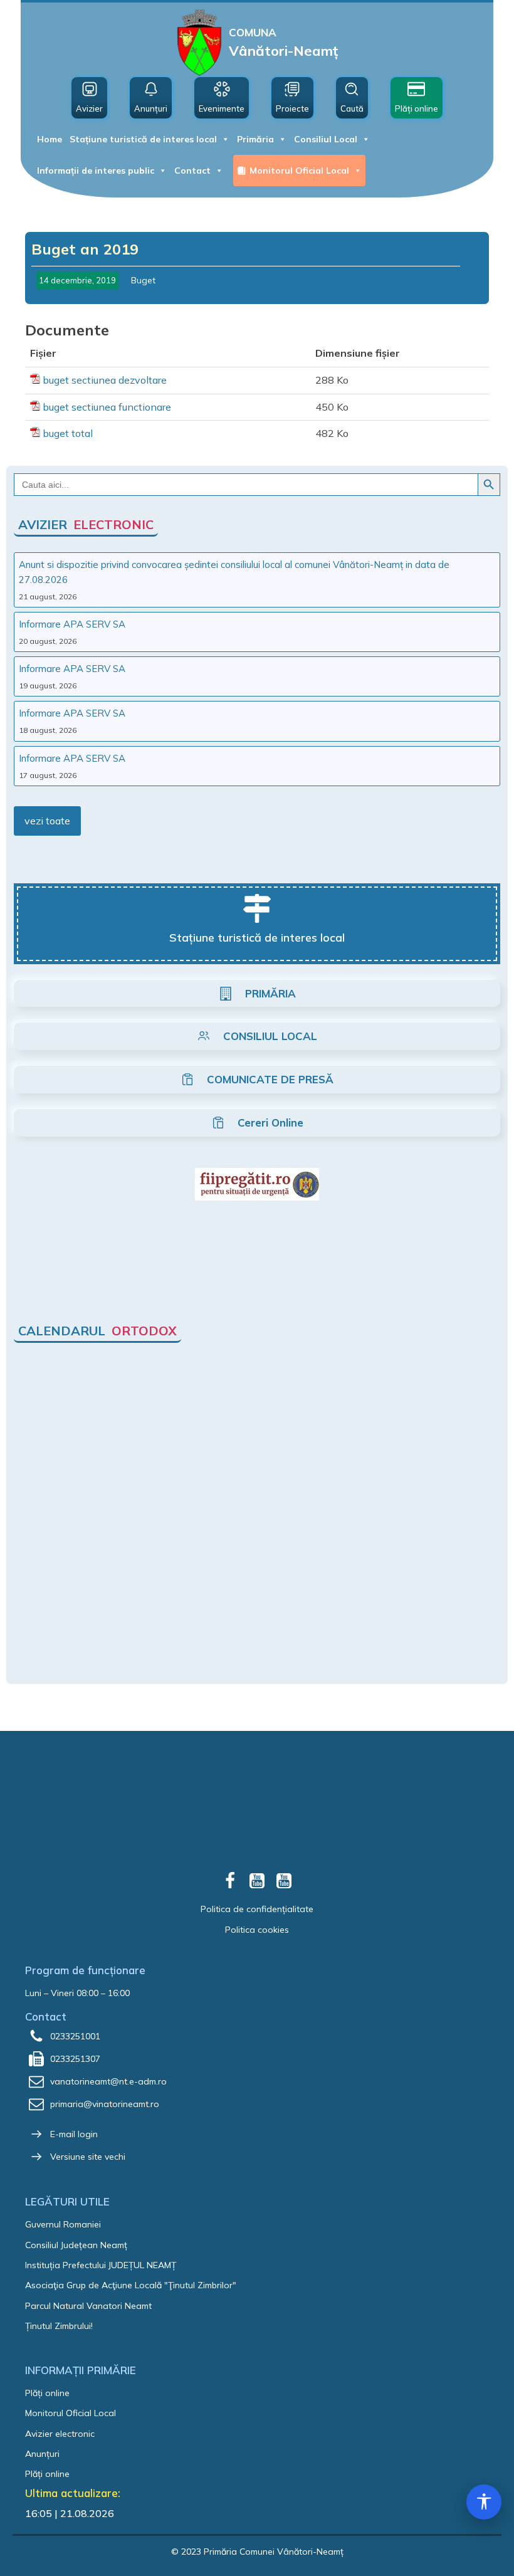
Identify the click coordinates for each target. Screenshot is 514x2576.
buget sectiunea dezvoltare (105, 380)
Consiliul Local (326, 139)
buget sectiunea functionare (107, 407)
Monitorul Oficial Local (299, 171)
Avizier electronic (60, 2434)
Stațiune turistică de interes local (143, 139)
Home (50, 139)
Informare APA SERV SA (72, 624)
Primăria (255, 139)
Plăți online (47, 2393)
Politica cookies (257, 1930)
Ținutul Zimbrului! (59, 2326)
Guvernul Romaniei (63, 2224)
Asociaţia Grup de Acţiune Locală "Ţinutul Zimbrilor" (131, 2285)
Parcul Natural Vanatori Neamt (88, 2306)
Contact (192, 171)
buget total (68, 433)
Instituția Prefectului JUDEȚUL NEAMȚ (101, 2265)
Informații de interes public (96, 171)
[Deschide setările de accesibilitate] (484, 2502)
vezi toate (47, 821)
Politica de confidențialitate (257, 1909)
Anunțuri (42, 2454)
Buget (143, 280)
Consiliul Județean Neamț (76, 2245)
